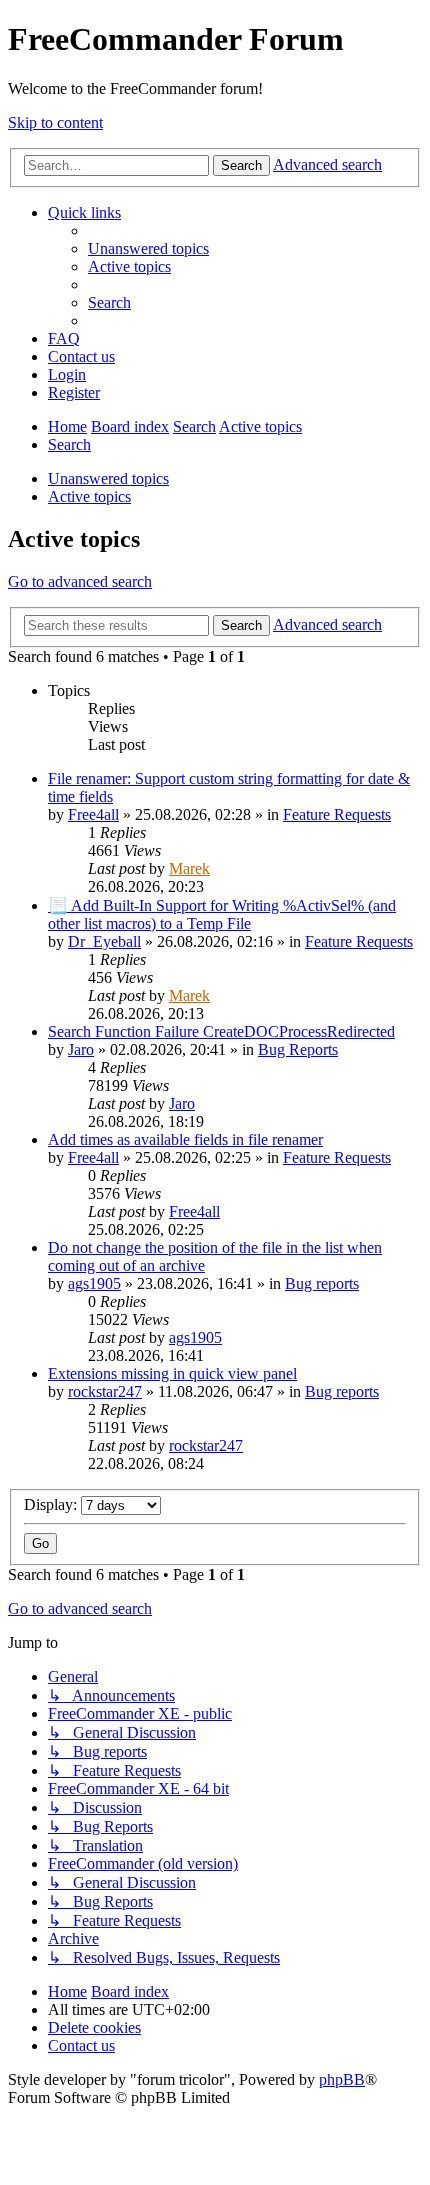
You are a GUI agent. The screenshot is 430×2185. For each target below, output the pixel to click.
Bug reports (322, 1283)
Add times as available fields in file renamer (185, 1139)
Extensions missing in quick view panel (172, 1373)
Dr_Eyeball (104, 941)
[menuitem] (148, 248)
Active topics (89, 496)
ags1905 (94, 1283)
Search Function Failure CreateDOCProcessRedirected (221, 1031)
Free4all (93, 814)
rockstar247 (105, 1391)
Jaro (81, 1049)
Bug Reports (298, 1049)
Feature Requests (337, 814)
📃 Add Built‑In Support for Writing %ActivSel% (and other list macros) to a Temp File (222, 914)
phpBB (342, 2079)
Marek (189, 868)
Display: (52, 1504)
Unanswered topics (108, 478)
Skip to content (55, 122)
